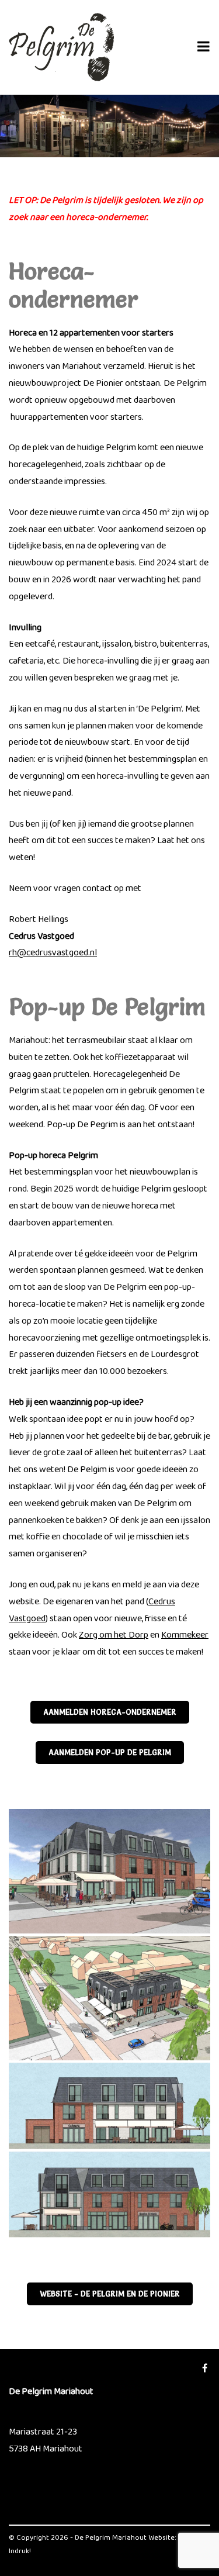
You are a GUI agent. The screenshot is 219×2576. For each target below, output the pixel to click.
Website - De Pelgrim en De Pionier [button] (110, 2294)
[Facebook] (205, 2369)
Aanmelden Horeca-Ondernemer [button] (110, 1712)
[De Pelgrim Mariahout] (61, 47)
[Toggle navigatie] (204, 47)
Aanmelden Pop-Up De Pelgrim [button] (110, 1753)
